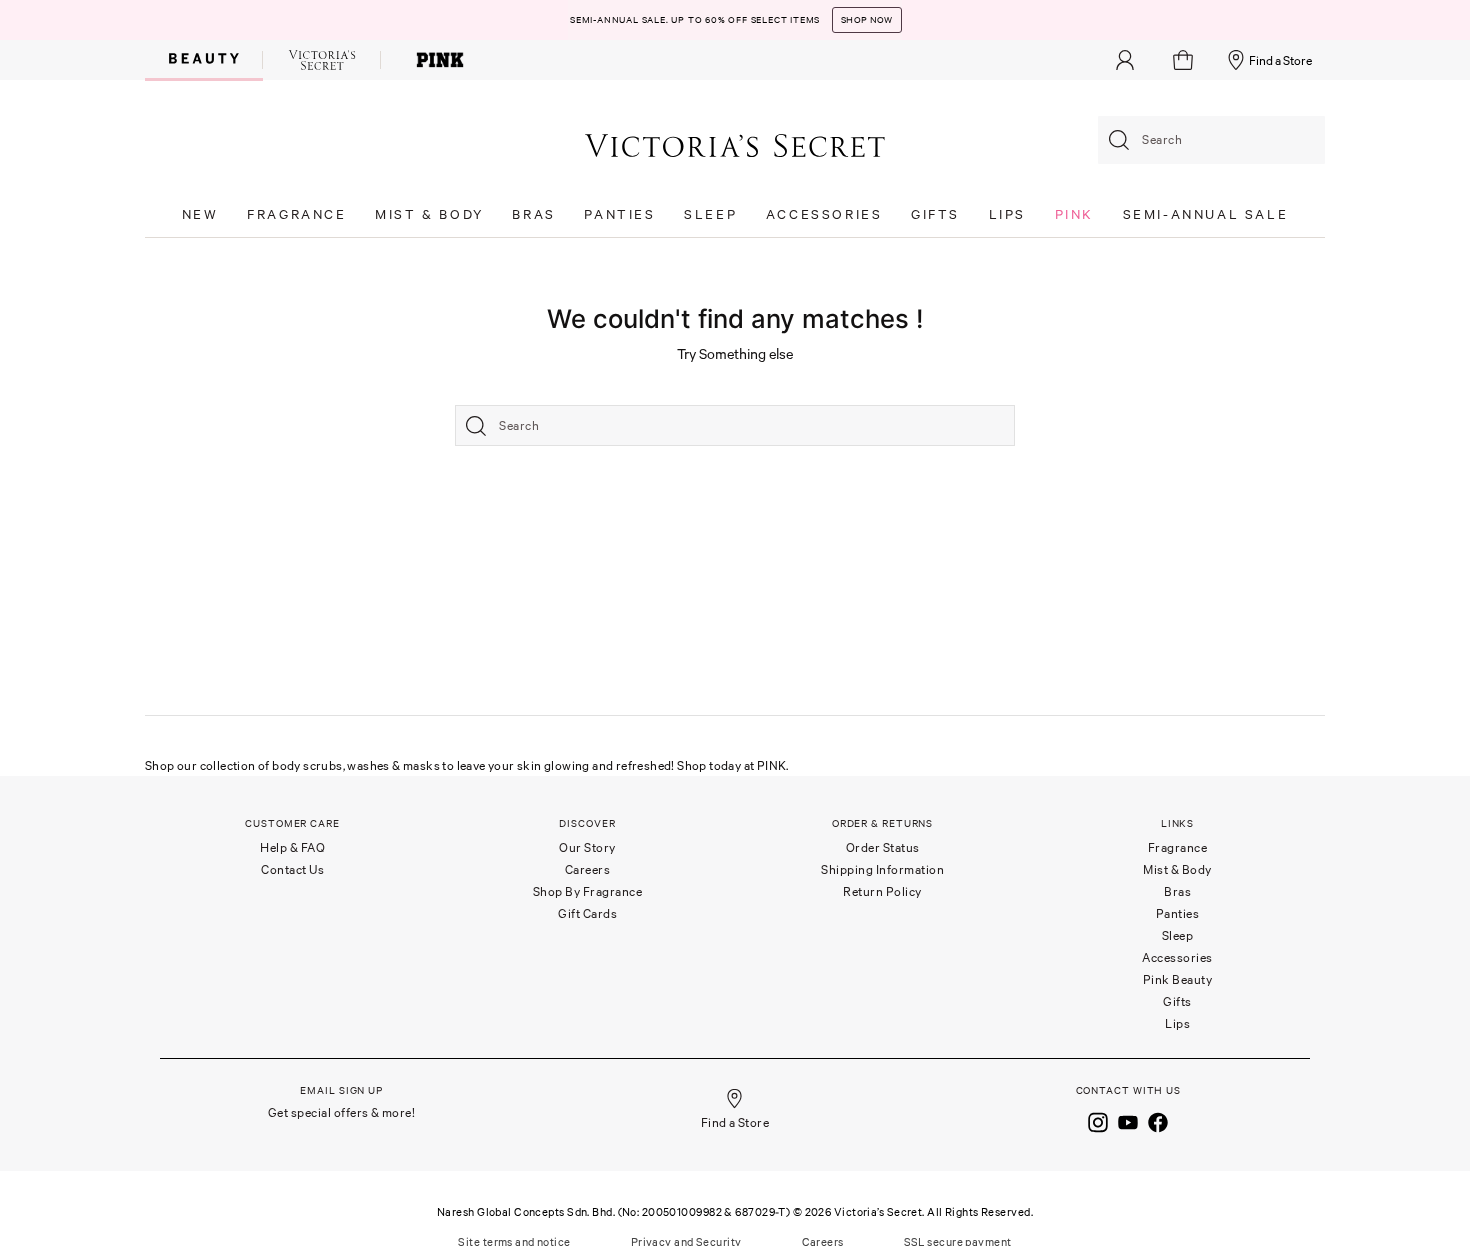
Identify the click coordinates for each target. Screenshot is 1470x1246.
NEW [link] (200, 214)
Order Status (883, 847)
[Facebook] (1158, 1120)
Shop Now (867, 20)
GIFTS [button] (935, 214)
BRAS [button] (533, 214)
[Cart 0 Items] (1185, 60)
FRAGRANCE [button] (296, 214)
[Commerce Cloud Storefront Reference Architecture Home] (735, 144)
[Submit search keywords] (1119, 140)
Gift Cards (587, 913)
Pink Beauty (1178, 979)
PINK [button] (1074, 214)
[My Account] (1125, 60)
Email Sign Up (341, 1090)
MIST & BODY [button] (429, 214)
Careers (588, 869)
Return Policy (882, 891)
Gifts (1177, 1001)
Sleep (1178, 935)
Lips (1177, 1023)
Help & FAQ (292, 847)
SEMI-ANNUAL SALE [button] (1206, 214)
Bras (1177, 891)
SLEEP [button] (710, 214)
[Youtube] (1128, 1120)
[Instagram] (1098, 1120)
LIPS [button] (1007, 214)
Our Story (587, 847)
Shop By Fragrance (588, 891)
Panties (1178, 913)
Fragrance (1178, 847)
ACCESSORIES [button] (824, 214)
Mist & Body (1177, 869)
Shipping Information (882, 869)
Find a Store (1280, 60)
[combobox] (1211, 140)
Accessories (1177, 957)
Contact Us (292, 869)
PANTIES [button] (619, 214)
